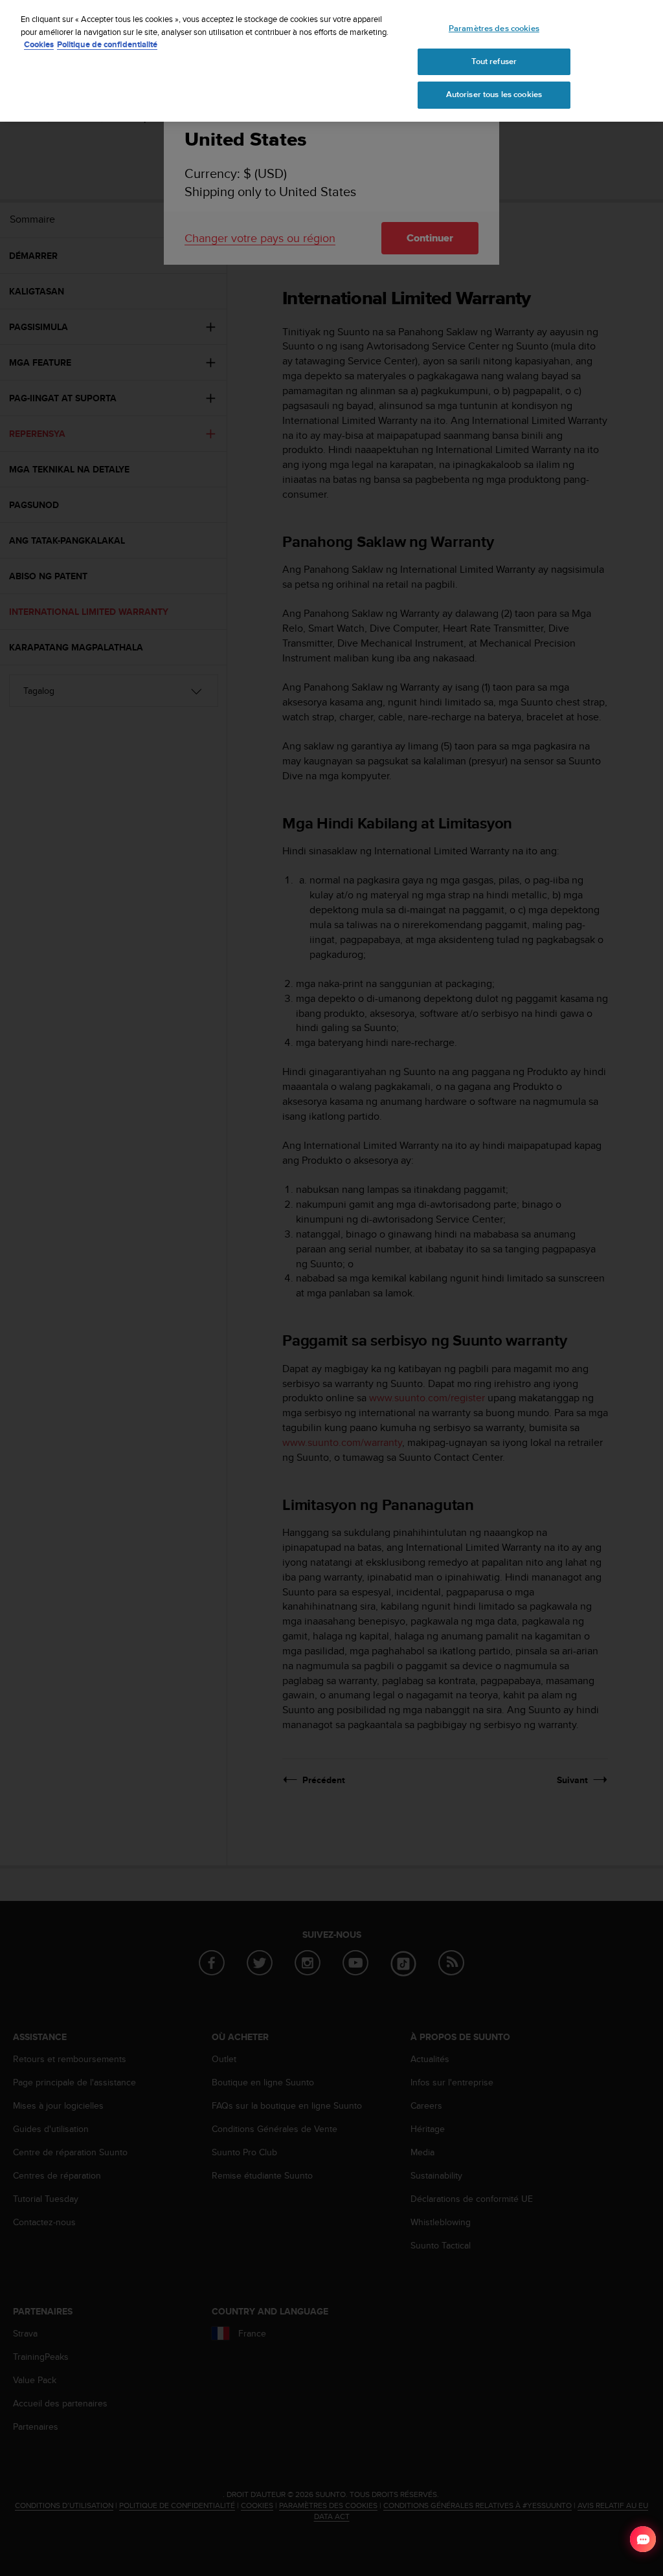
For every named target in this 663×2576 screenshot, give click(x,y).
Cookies (39, 44)
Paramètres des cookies (494, 28)
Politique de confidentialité (107, 44)
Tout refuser (494, 61)
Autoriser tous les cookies (494, 94)
